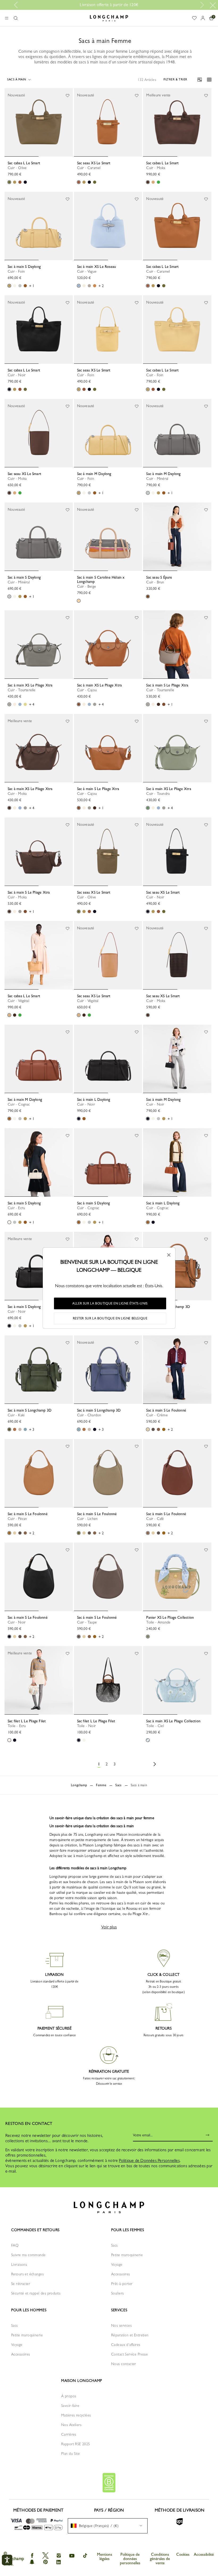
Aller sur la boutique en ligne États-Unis (110, 1303)
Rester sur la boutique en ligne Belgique (110, 1318)
